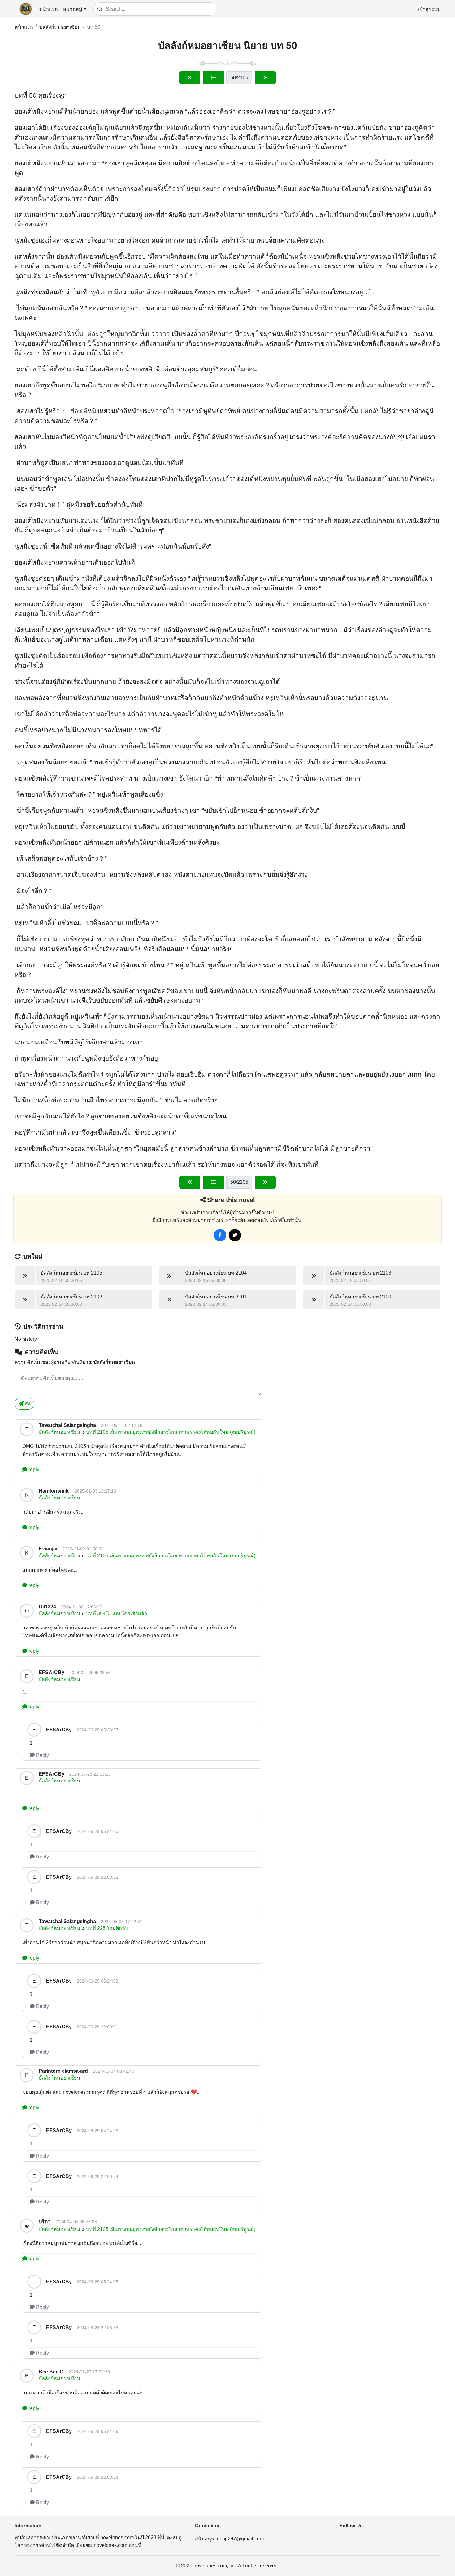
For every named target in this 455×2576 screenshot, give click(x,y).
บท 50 (94, 27)
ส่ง (27, 1404)
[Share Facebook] (220, 1235)
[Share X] (235, 1235)
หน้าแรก (49, 9)
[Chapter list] (213, 78)
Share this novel (231, 1200)
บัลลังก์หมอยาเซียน (60, 27)
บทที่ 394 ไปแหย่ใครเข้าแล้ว (117, 1614)
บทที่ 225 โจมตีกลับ (107, 1928)
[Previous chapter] (190, 78)
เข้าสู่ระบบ (429, 9)
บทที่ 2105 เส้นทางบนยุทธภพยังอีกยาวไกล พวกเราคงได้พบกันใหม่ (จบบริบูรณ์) (171, 1432)
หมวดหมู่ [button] (73, 9)
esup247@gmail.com (240, 2539)
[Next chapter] (265, 78)
